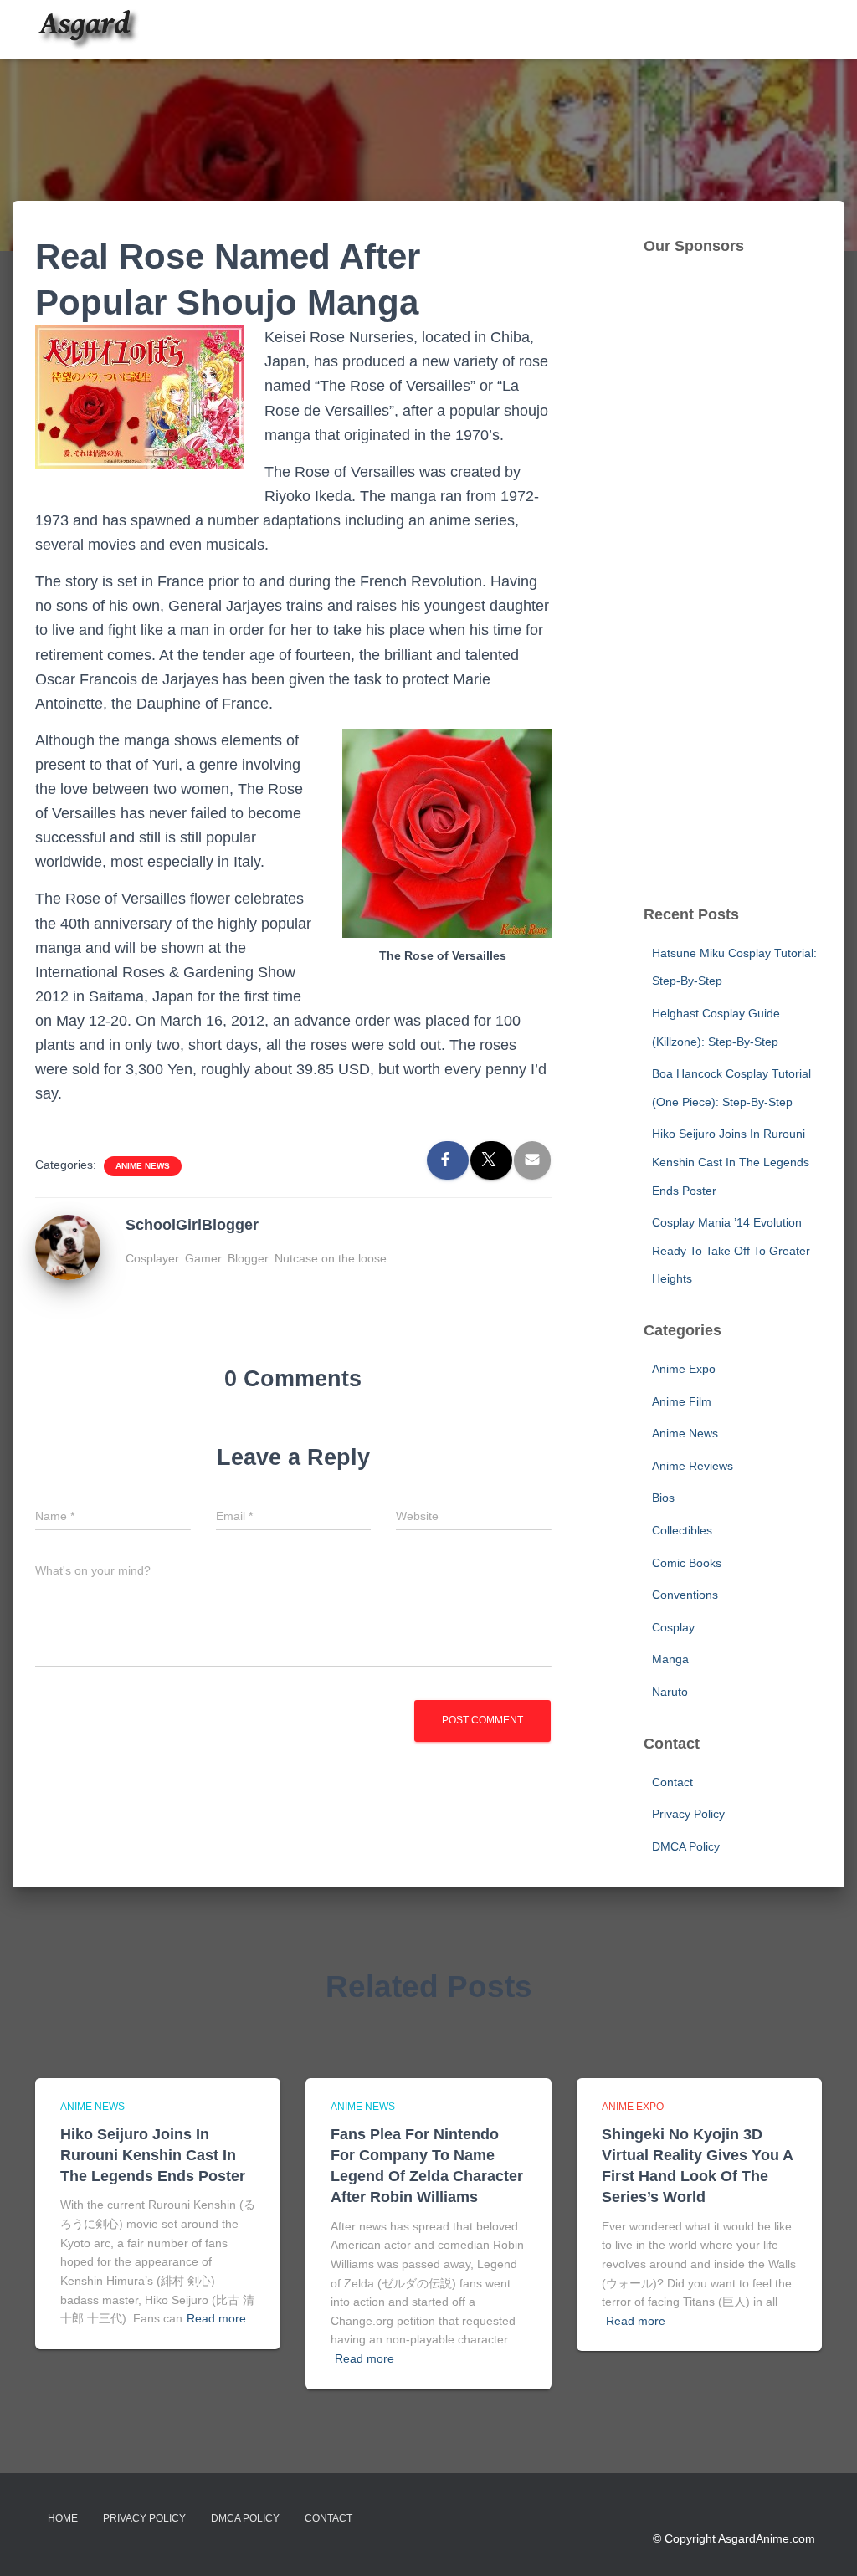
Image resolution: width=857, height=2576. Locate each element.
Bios (663, 1498)
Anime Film (682, 1401)
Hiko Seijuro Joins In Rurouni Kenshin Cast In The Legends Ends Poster (731, 1162)
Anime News (143, 1166)
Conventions (685, 1595)
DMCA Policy (686, 1846)
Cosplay (673, 1627)
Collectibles (682, 1530)
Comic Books (687, 1563)
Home (63, 2518)
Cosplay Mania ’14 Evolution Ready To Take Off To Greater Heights (731, 1250)
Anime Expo (684, 1369)
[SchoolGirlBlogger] (68, 1247)
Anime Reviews (693, 1466)
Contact (672, 1782)
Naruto (670, 1692)
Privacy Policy (688, 1814)
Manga (670, 1659)
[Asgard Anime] (87, 29)
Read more (216, 2318)
